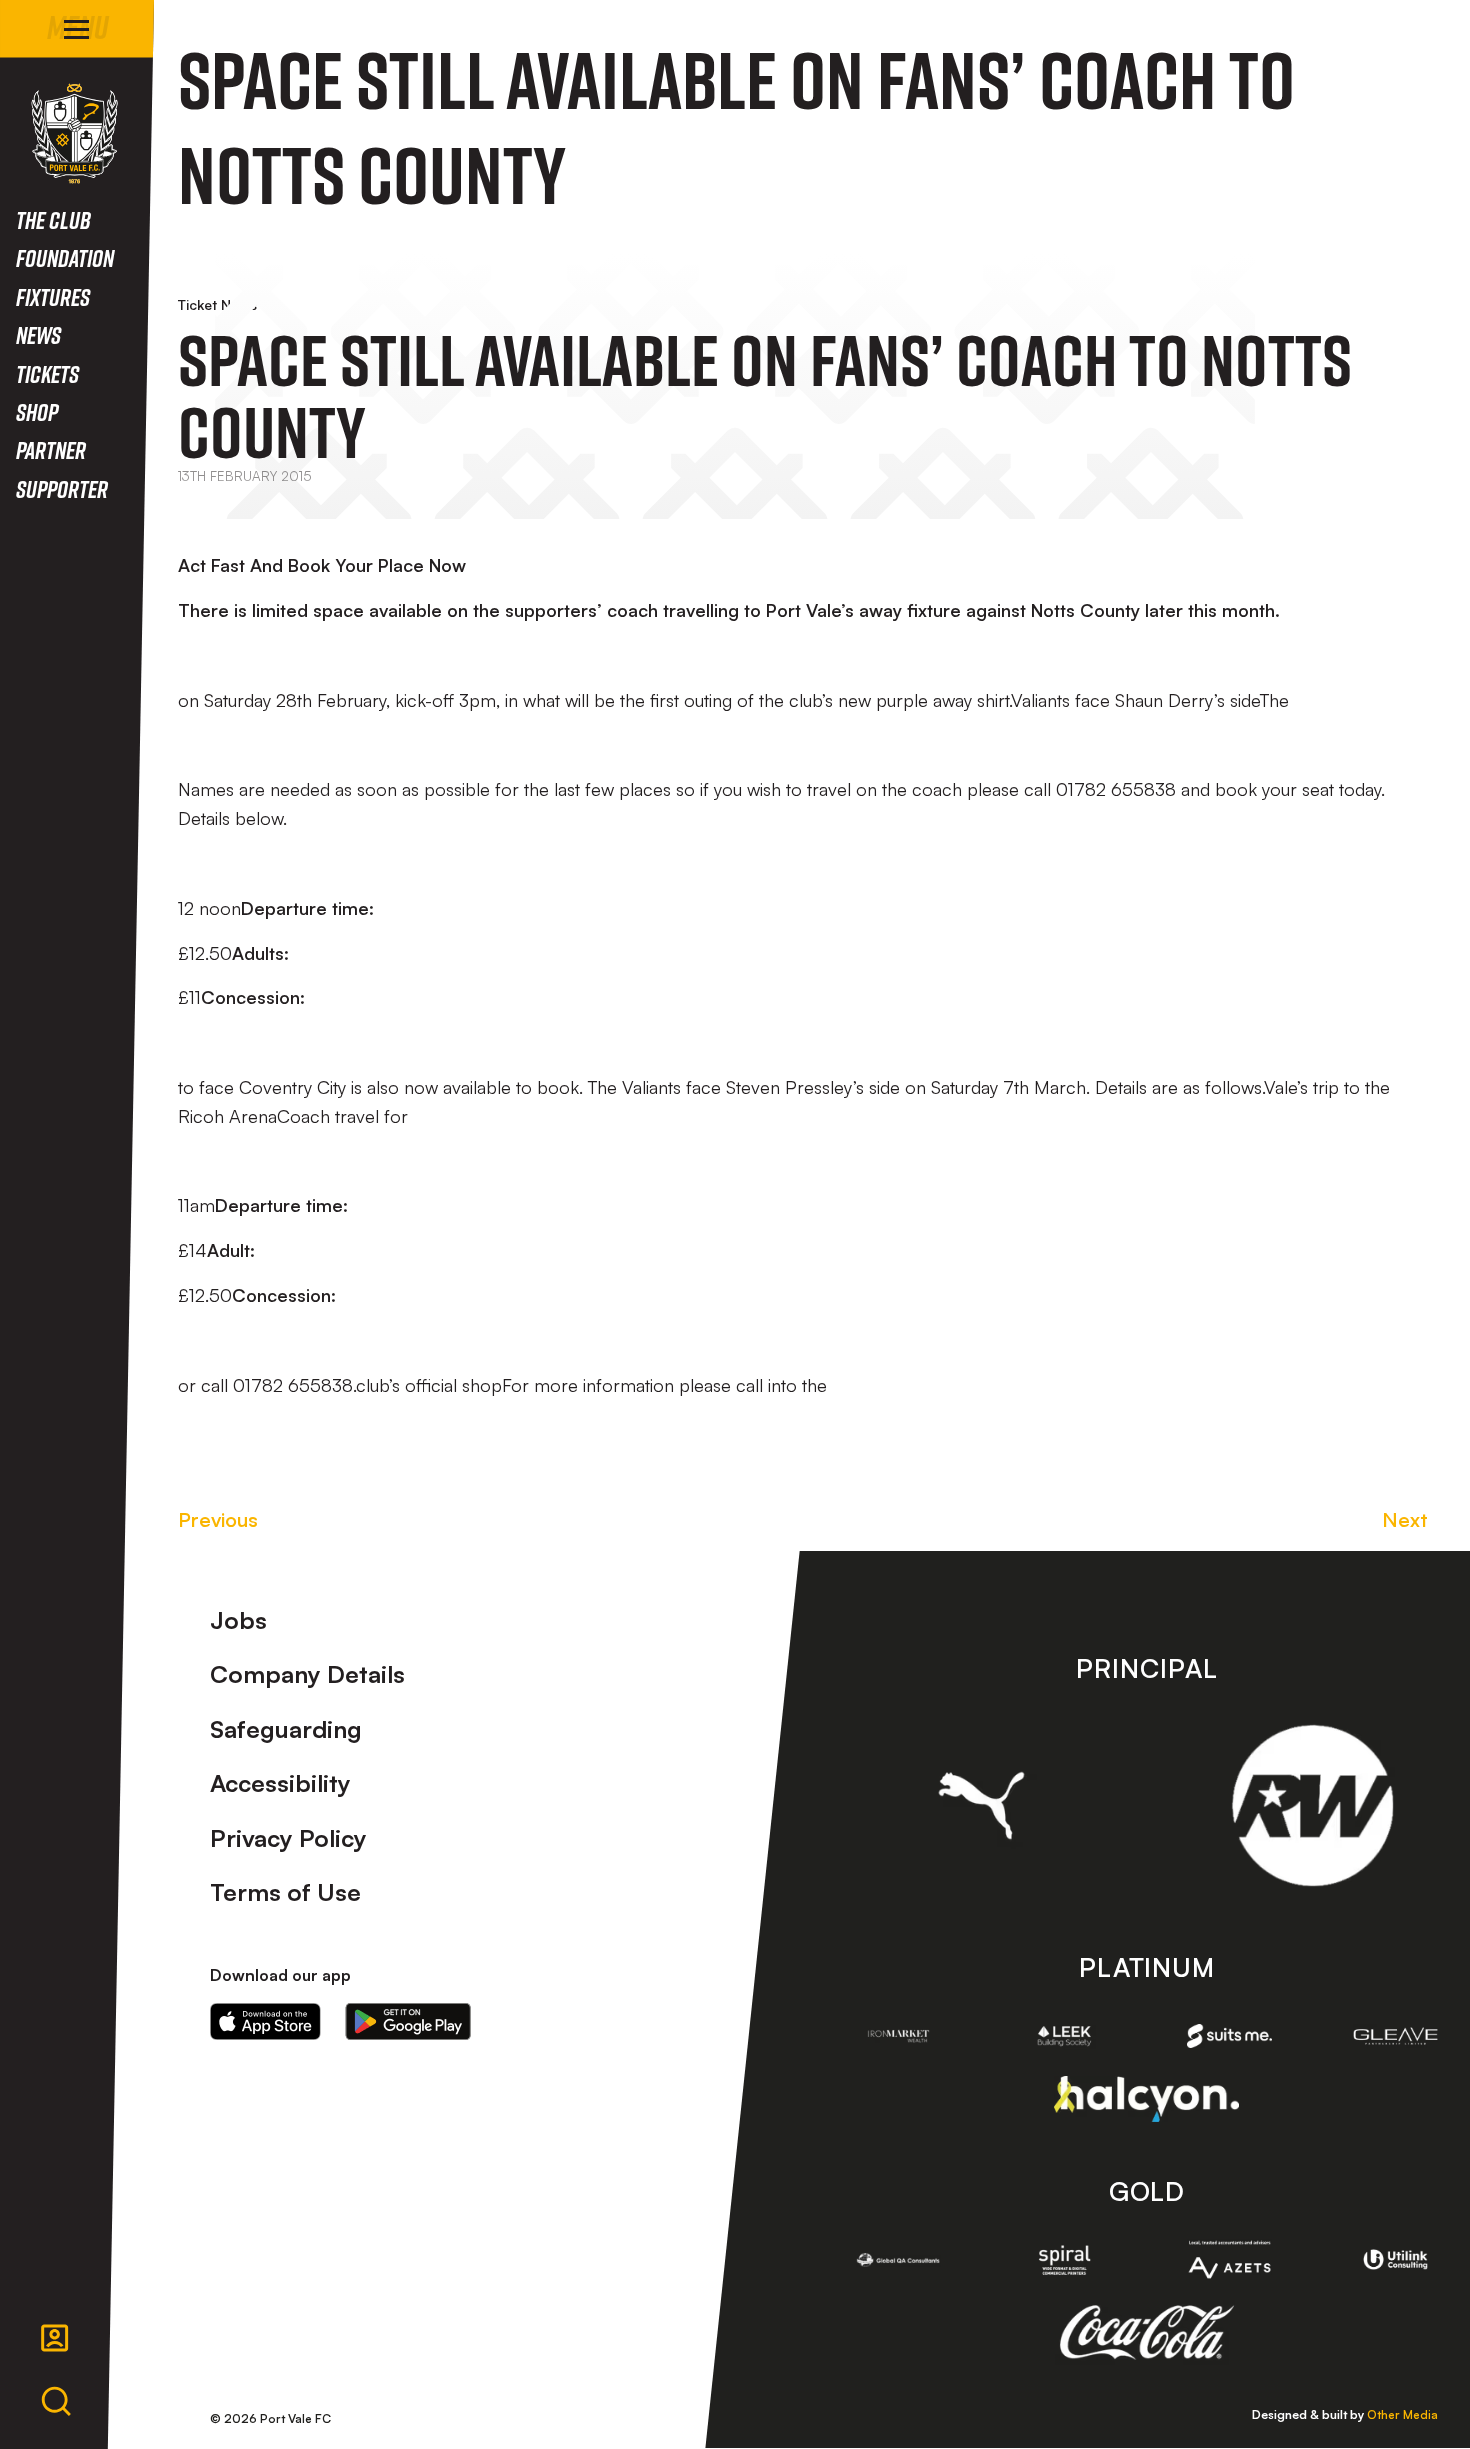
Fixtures (53, 296)
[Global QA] (899, 2260)
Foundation (65, 257)
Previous (218, 1519)
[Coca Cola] (1146, 2333)
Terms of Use (285, 1892)
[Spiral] (1064, 2260)
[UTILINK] (1396, 2259)
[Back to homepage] (74, 133)
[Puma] (981, 1805)
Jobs (238, 1620)
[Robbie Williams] (1312, 1805)
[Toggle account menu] (55, 2338)
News (38, 334)
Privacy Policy (288, 1838)
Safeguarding (286, 1729)
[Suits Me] (1230, 2036)
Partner (51, 449)
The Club (53, 219)
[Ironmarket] (899, 2036)
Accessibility (280, 1783)
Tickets (47, 373)
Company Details (307, 1674)
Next (1405, 1519)
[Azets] (1230, 2260)
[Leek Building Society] (1064, 2036)
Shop (37, 411)
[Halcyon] (1146, 2098)
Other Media (1402, 2414)
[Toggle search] (56, 2402)
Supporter (62, 488)
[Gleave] (1396, 2036)
